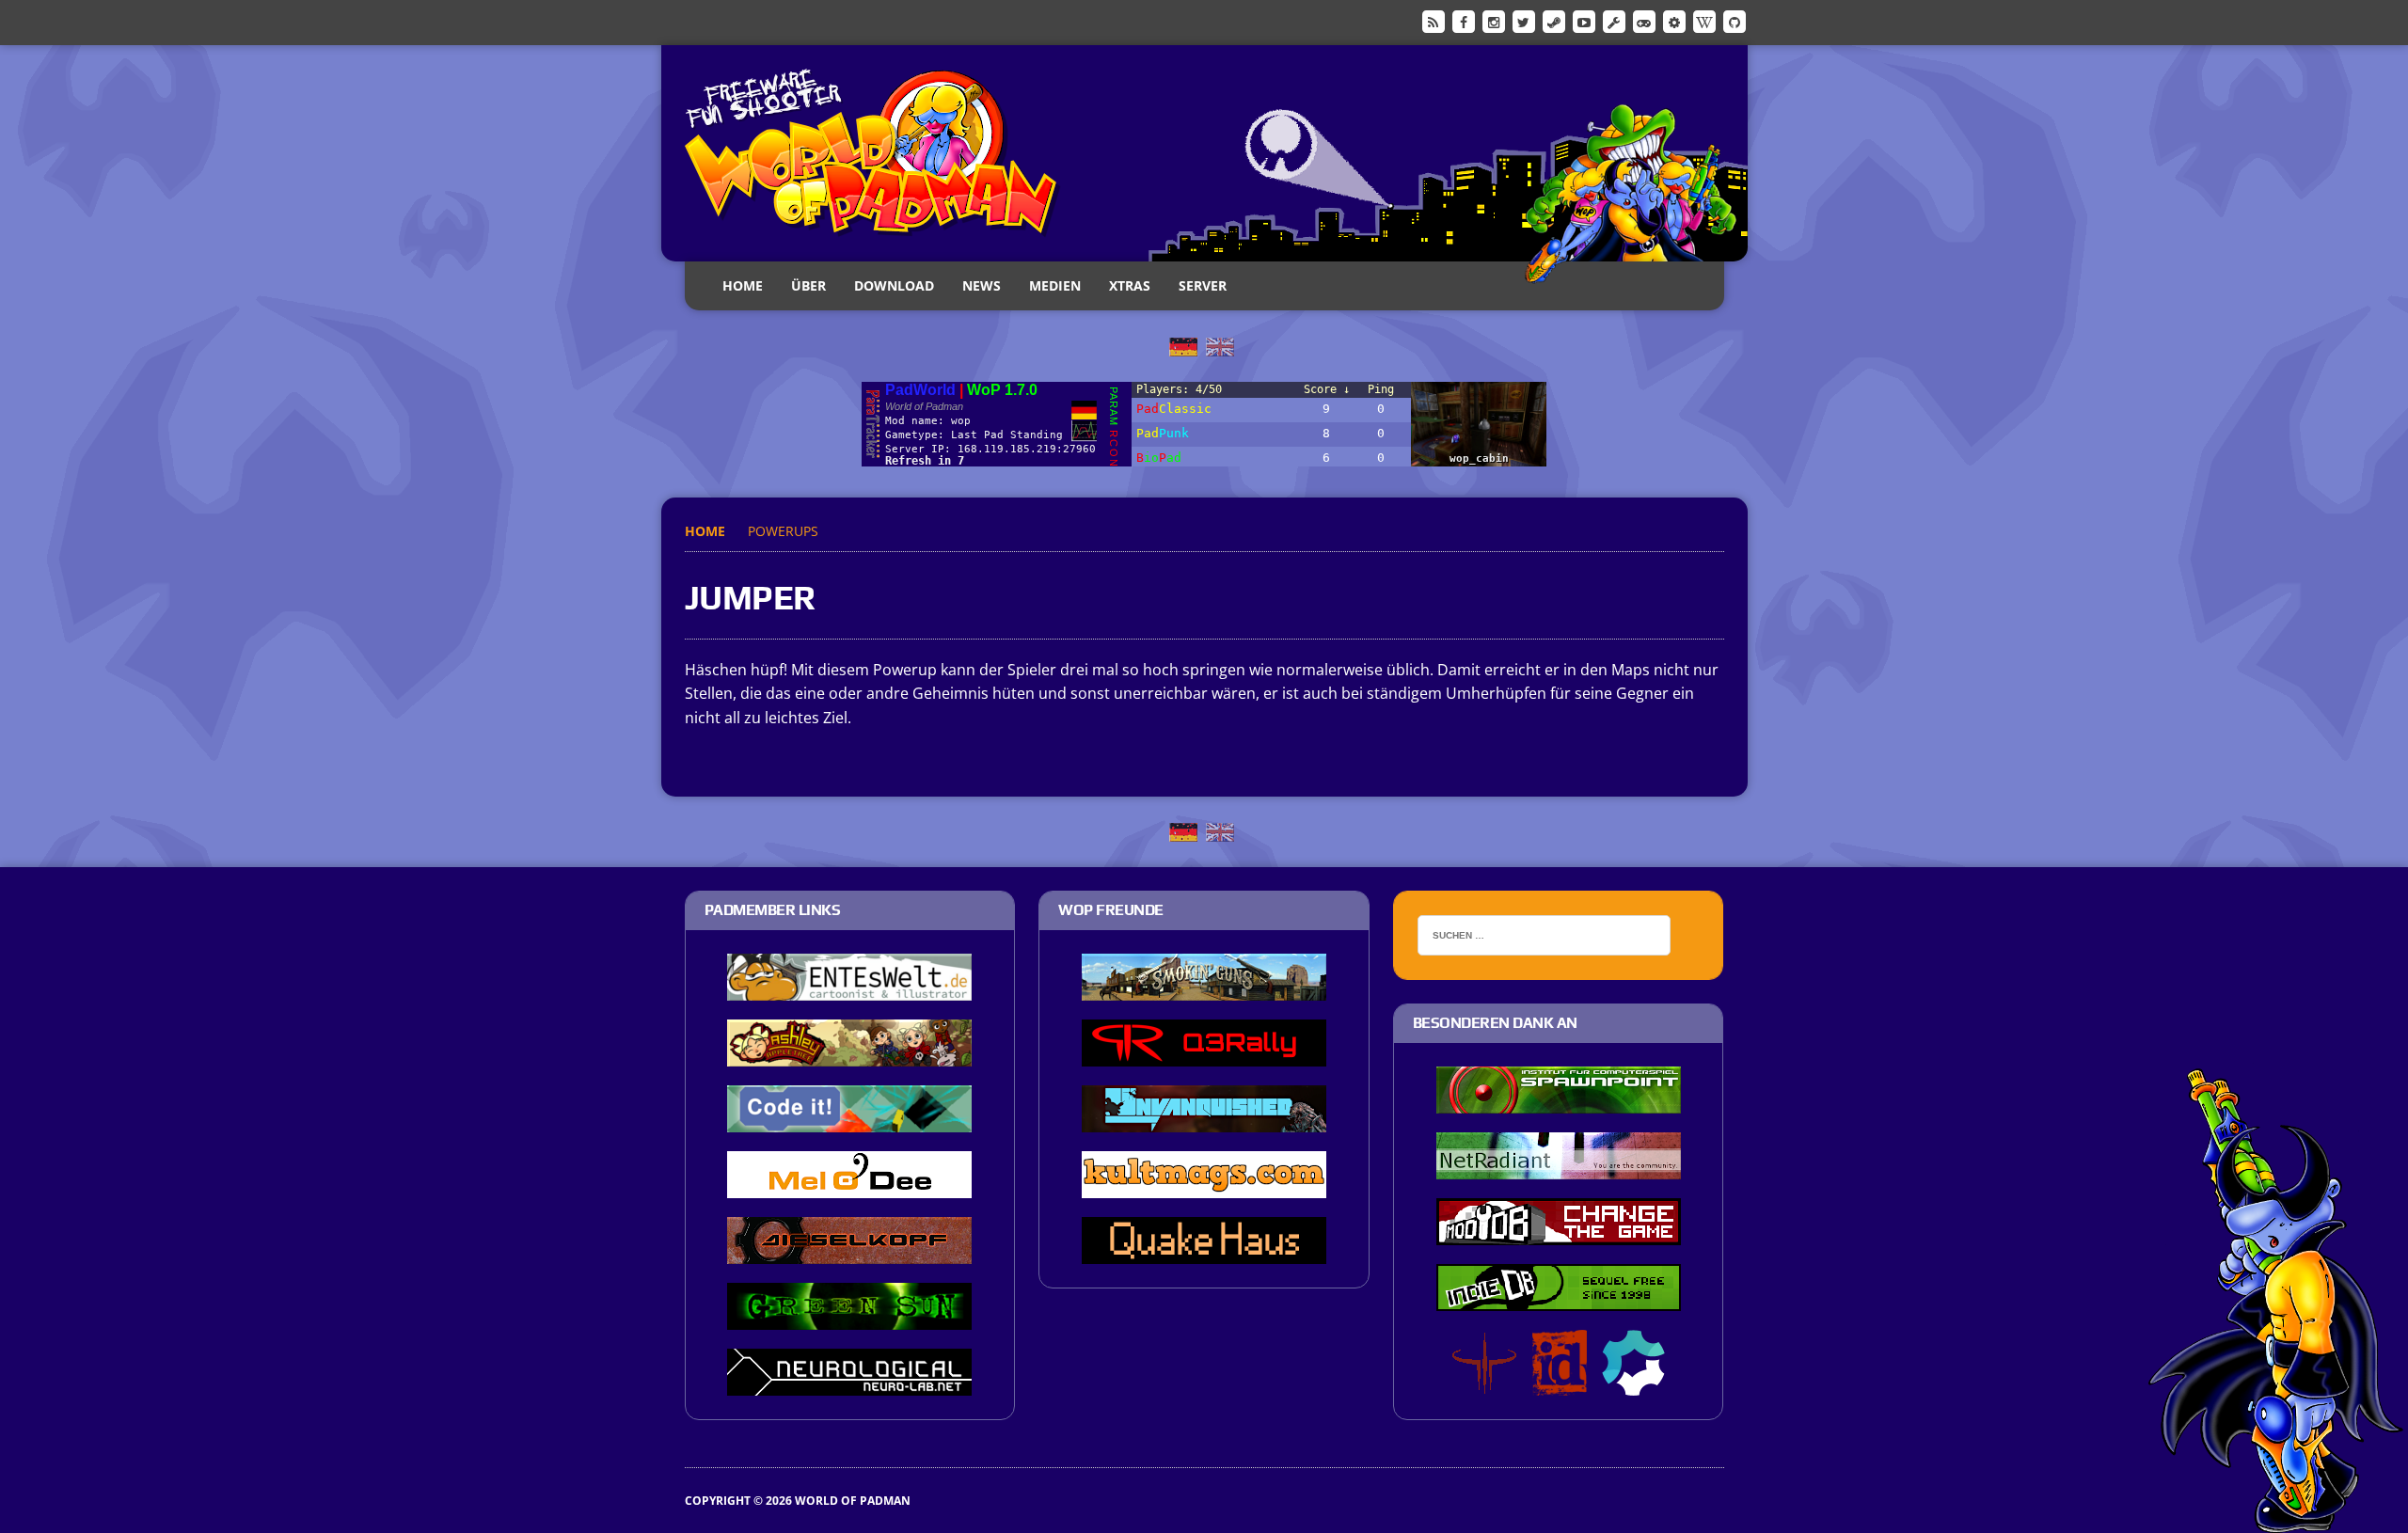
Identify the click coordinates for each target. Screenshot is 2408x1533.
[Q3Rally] (1204, 1053)
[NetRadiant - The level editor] (1559, 1166)
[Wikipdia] (1704, 21)
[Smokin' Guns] (1204, 988)
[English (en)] (1220, 345)
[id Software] (1560, 1383)
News (982, 285)
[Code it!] (849, 1119)
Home (743, 285)
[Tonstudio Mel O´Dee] (849, 1185)
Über (808, 285)
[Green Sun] (849, 1317)
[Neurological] (849, 1383)
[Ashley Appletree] (849, 1053)
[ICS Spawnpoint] (1559, 1100)
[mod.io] (1674, 21)
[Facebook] (1464, 21)
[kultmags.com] (1204, 1185)
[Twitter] (1524, 21)
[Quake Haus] (1204, 1251)
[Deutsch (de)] (1183, 345)
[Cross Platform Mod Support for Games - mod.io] (1633, 1383)
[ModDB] (1614, 21)
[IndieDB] (1644, 21)
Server (1203, 285)
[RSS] (1434, 21)
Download (894, 285)
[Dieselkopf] (849, 1251)
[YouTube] (1584, 21)
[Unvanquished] (1204, 1119)
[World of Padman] (1204, 153)
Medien (1055, 285)
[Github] (1735, 21)
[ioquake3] (1484, 1383)
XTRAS (1130, 285)
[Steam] (1554, 21)
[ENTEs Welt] (849, 988)
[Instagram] (1494, 21)
